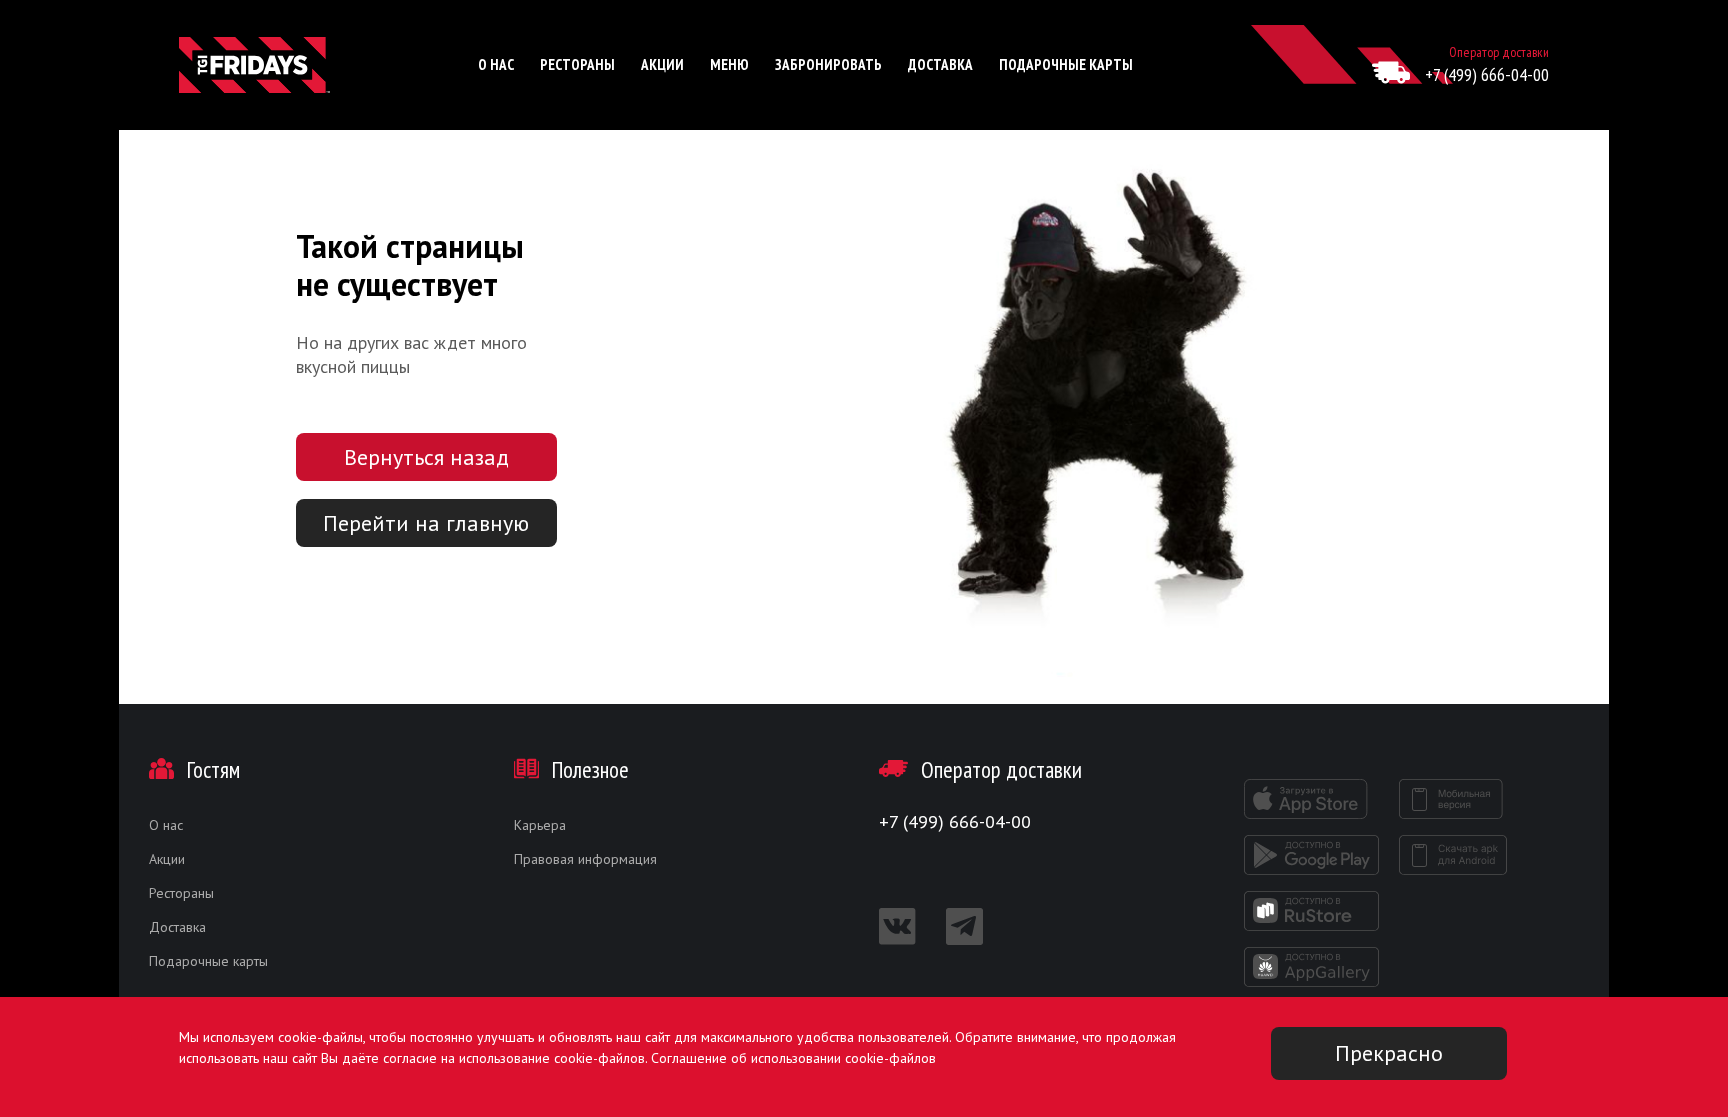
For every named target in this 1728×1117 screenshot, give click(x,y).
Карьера (540, 825)
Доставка (940, 64)
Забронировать (828, 64)
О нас (496, 64)
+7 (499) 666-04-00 (1487, 74)
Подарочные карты (1066, 64)
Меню (729, 64)
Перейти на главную (426, 523)
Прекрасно (1389, 1053)
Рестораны (577, 64)
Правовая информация (585, 859)
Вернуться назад (426, 457)
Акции (662, 64)
